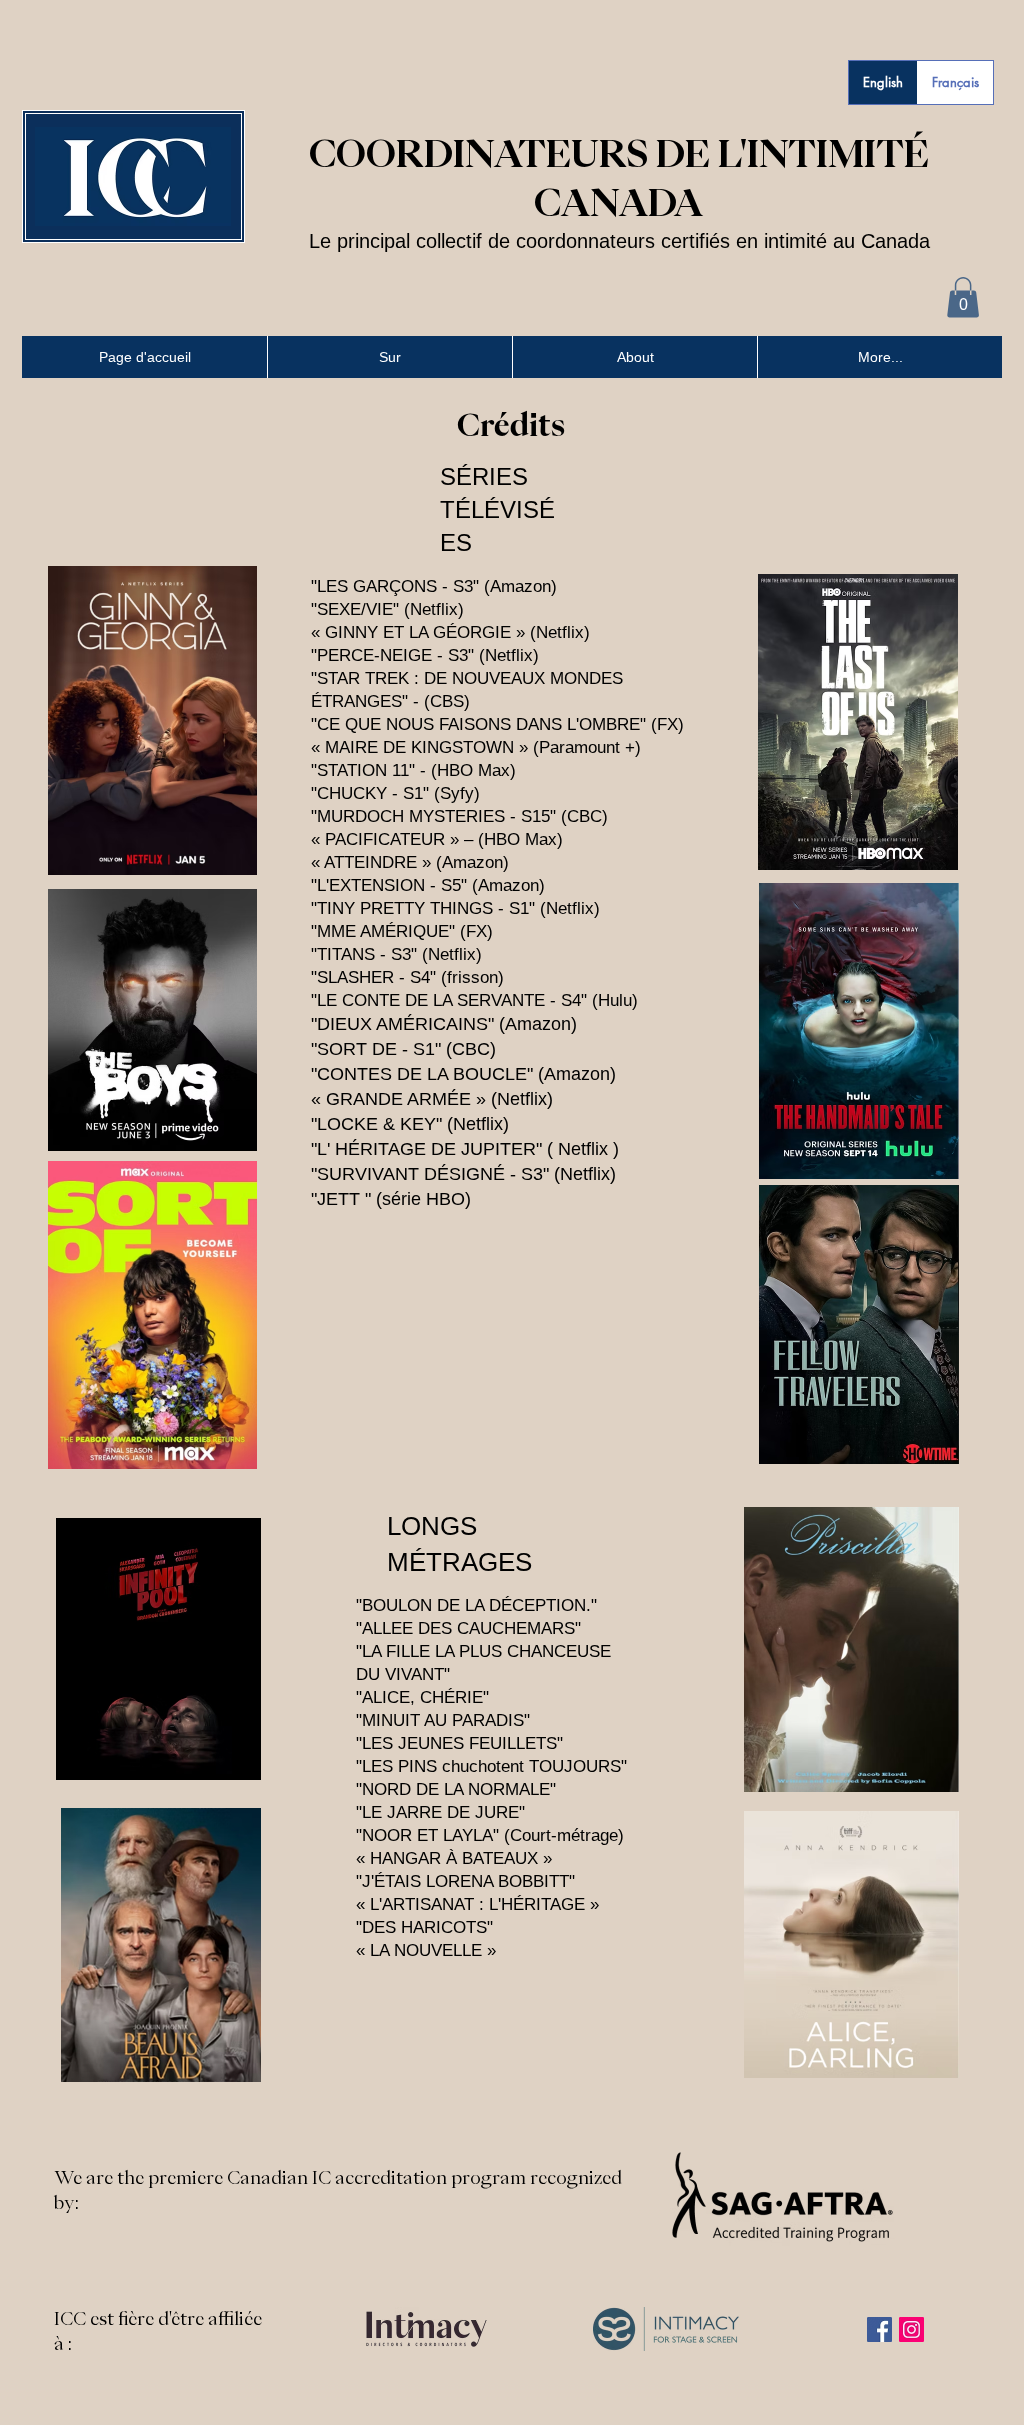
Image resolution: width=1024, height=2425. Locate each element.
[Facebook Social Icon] (879, 2329)
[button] (963, 297)
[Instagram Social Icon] (911, 2329)
